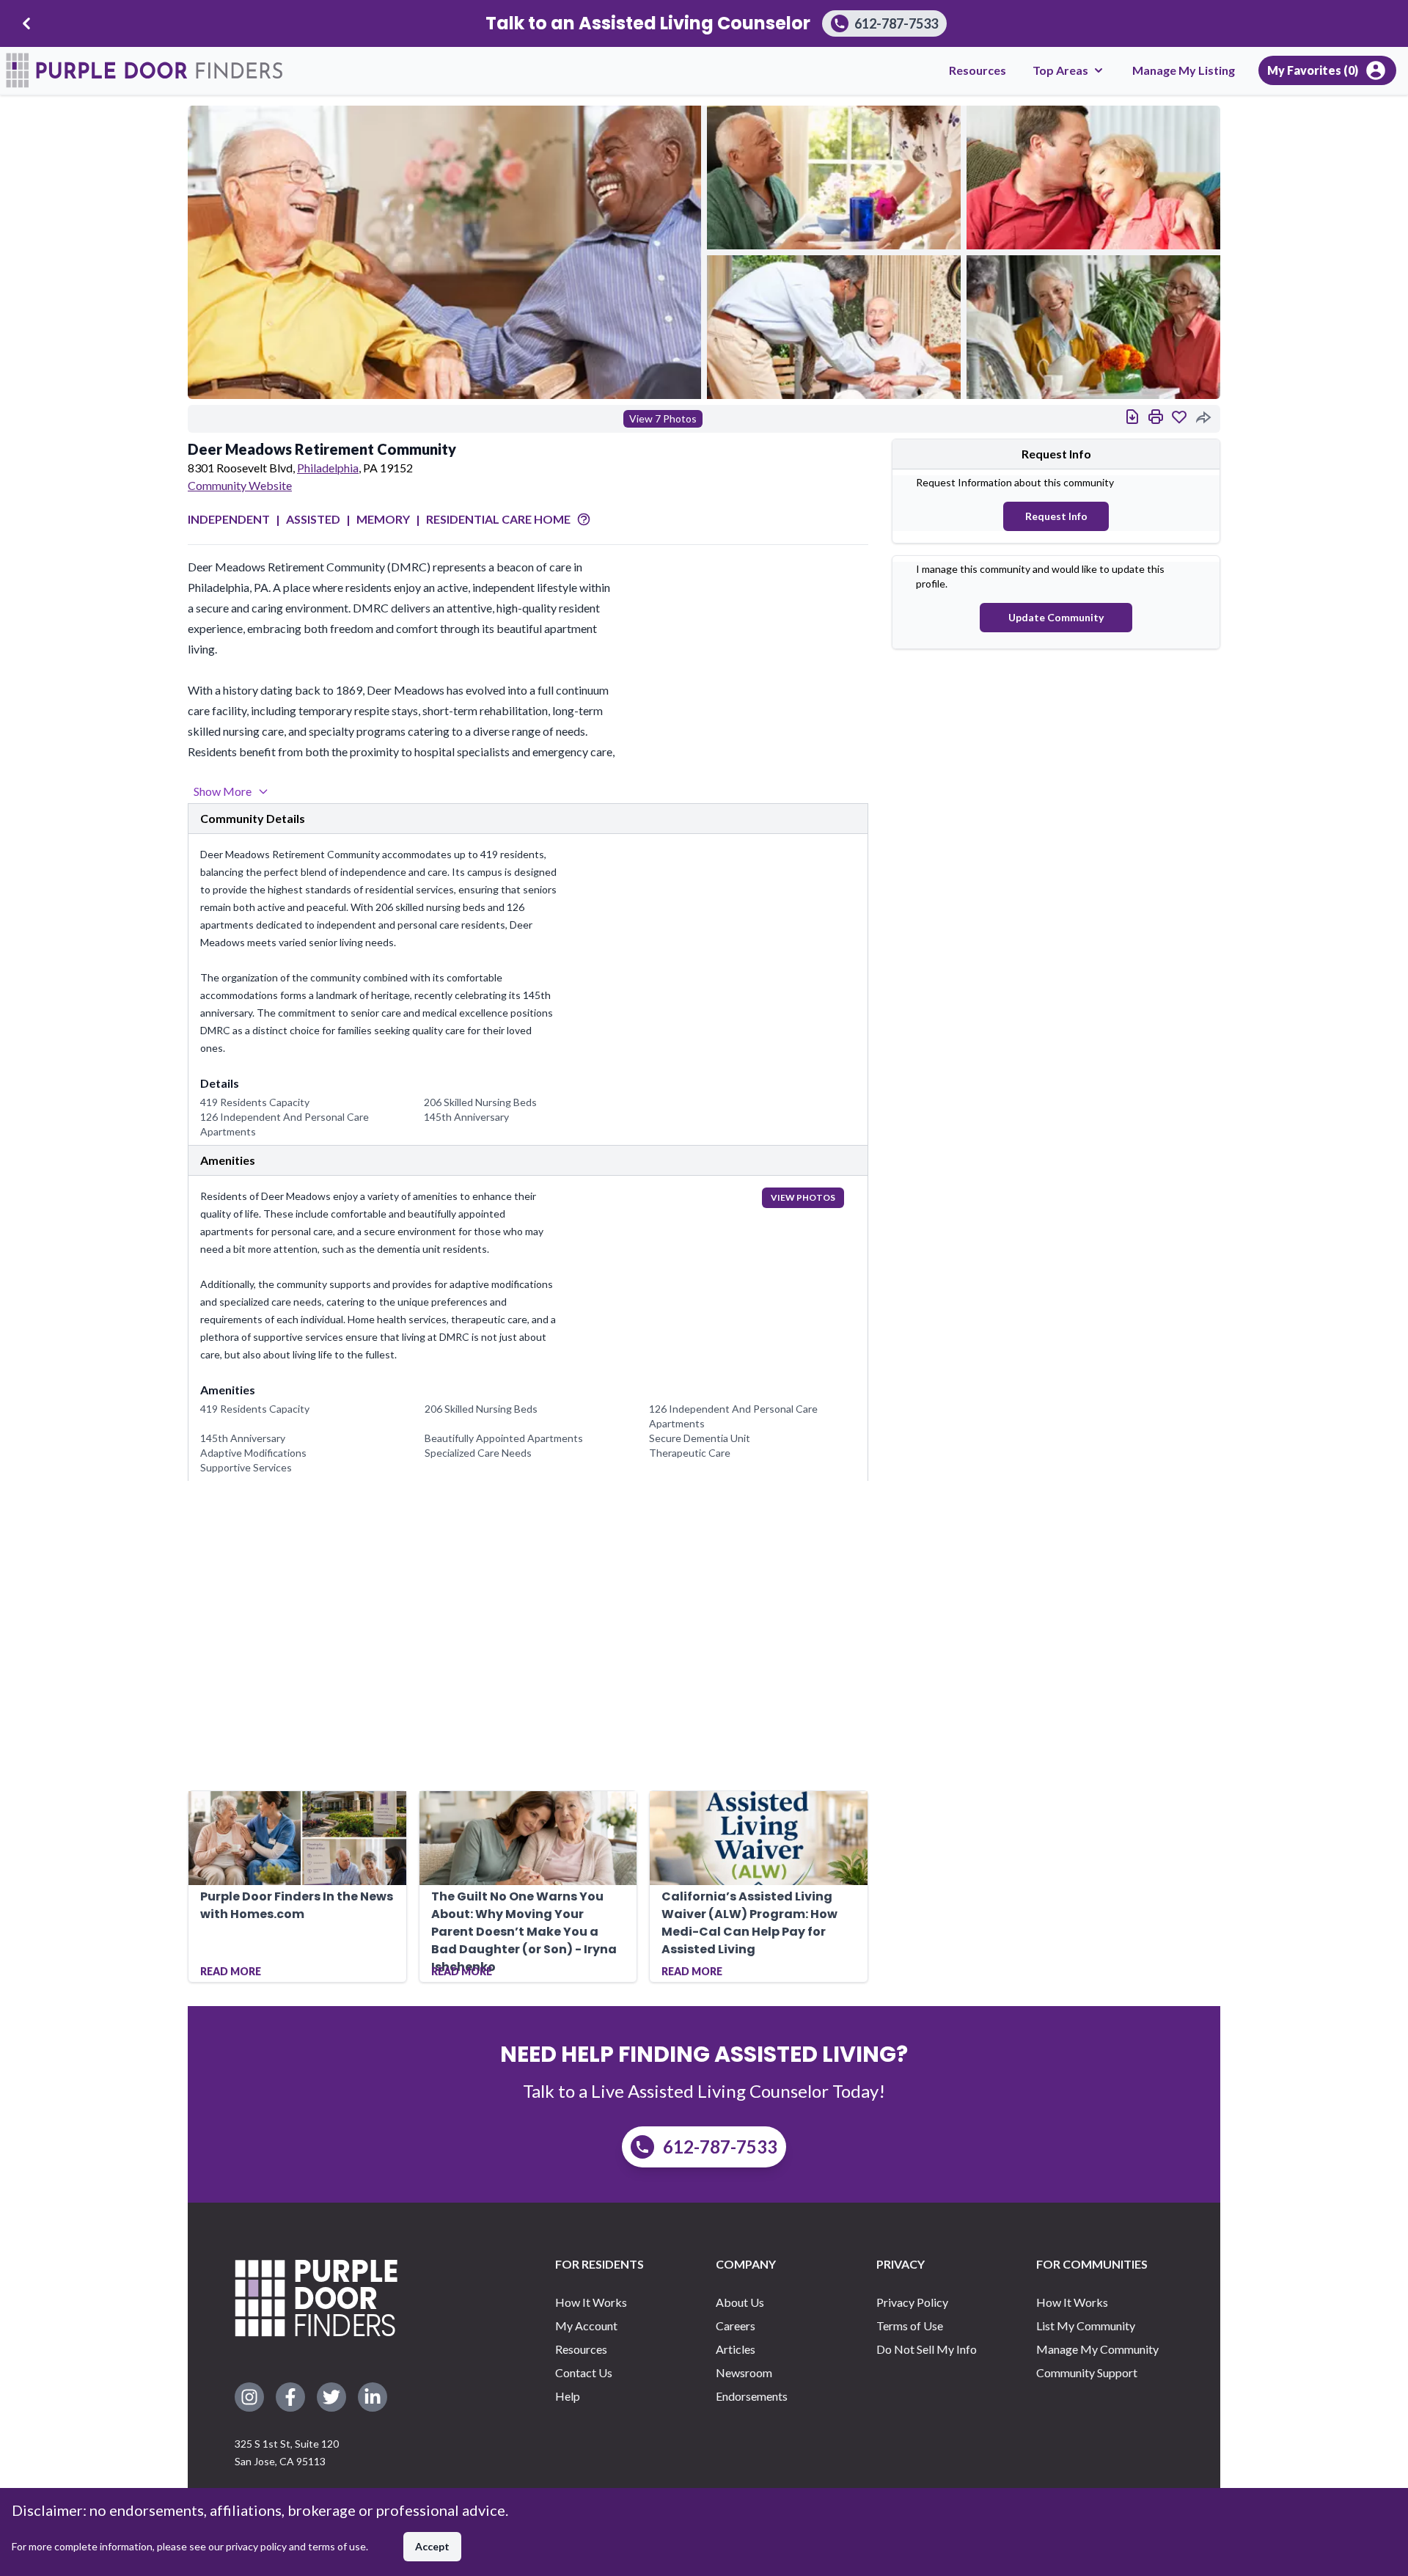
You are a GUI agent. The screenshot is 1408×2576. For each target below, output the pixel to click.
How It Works (591, 2302)
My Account (586, 2326)
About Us (740, 2302)
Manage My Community (1097, 2349)
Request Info (1056, 516)
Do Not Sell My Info (927, 2349)
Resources (978, 70)
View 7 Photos (663, 418)
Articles (736, 2349)
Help (568, 2396)
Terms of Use (910, 2326)
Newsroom (744, 2372)
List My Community (1086, 2326)
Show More (223, 791)
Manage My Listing (1184, 70)
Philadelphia (328, 468)
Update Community (1056, 617)
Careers (736, 2326)
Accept (432, 2546)
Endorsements (752, 2396)
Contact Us (584, 2372)
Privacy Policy (912, 2302)
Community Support (1087, 2372)
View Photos (803, 1197)
